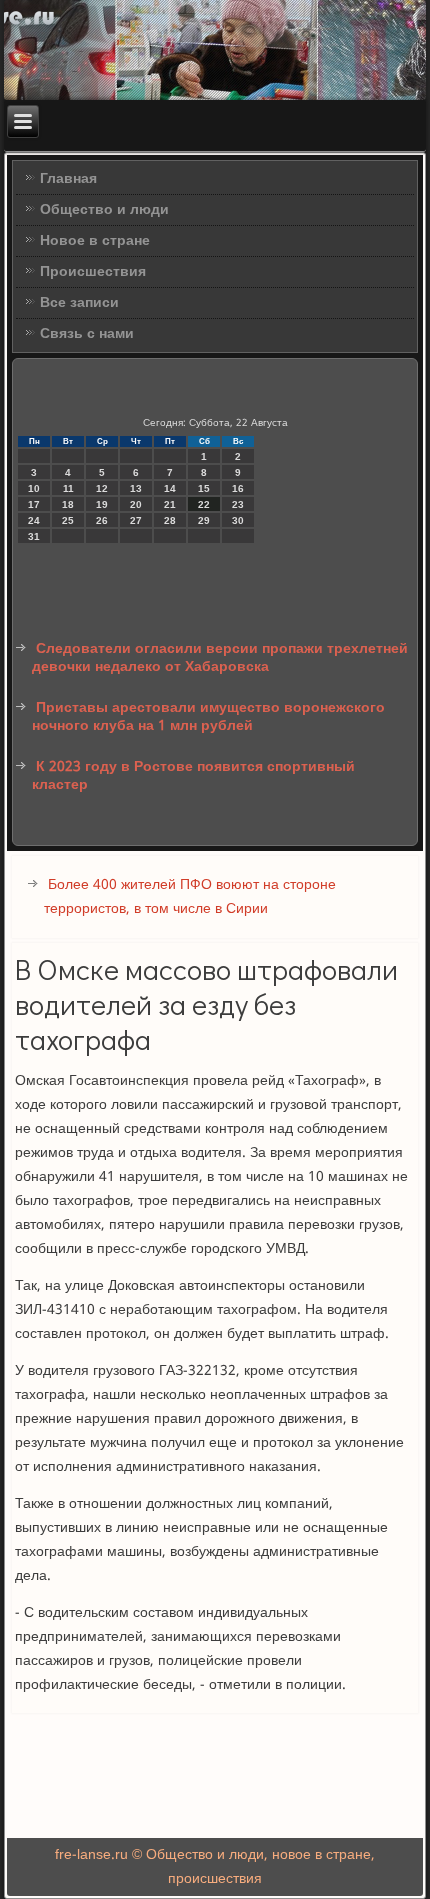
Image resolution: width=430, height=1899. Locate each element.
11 (68, 488)
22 (204, 504)
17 (34, 504)
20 (136, 504)
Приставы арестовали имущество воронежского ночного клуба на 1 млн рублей (208, 717)
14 (170, 488)
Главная (68, 179)
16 (238, 488)
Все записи (79, 303)
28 (170, 520)
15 (204, 488)
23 (238, 504)
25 (68, 520)
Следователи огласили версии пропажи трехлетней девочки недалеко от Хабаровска (220, 658)
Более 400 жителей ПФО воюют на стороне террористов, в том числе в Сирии (190, 897)
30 (238, 520)
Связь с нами (87, 334)
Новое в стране (95, 241)
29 (204, 520)
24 (34, 520)
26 (102, 520)
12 (102, 488)
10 (34, 488)
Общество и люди (104, 210)
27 (136, 520)
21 (170, 504)
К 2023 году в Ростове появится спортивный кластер (193, 776)
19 (102, 504)
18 (68, 504)
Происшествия (93, 272)
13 (136, 488)
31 (34, 536)
